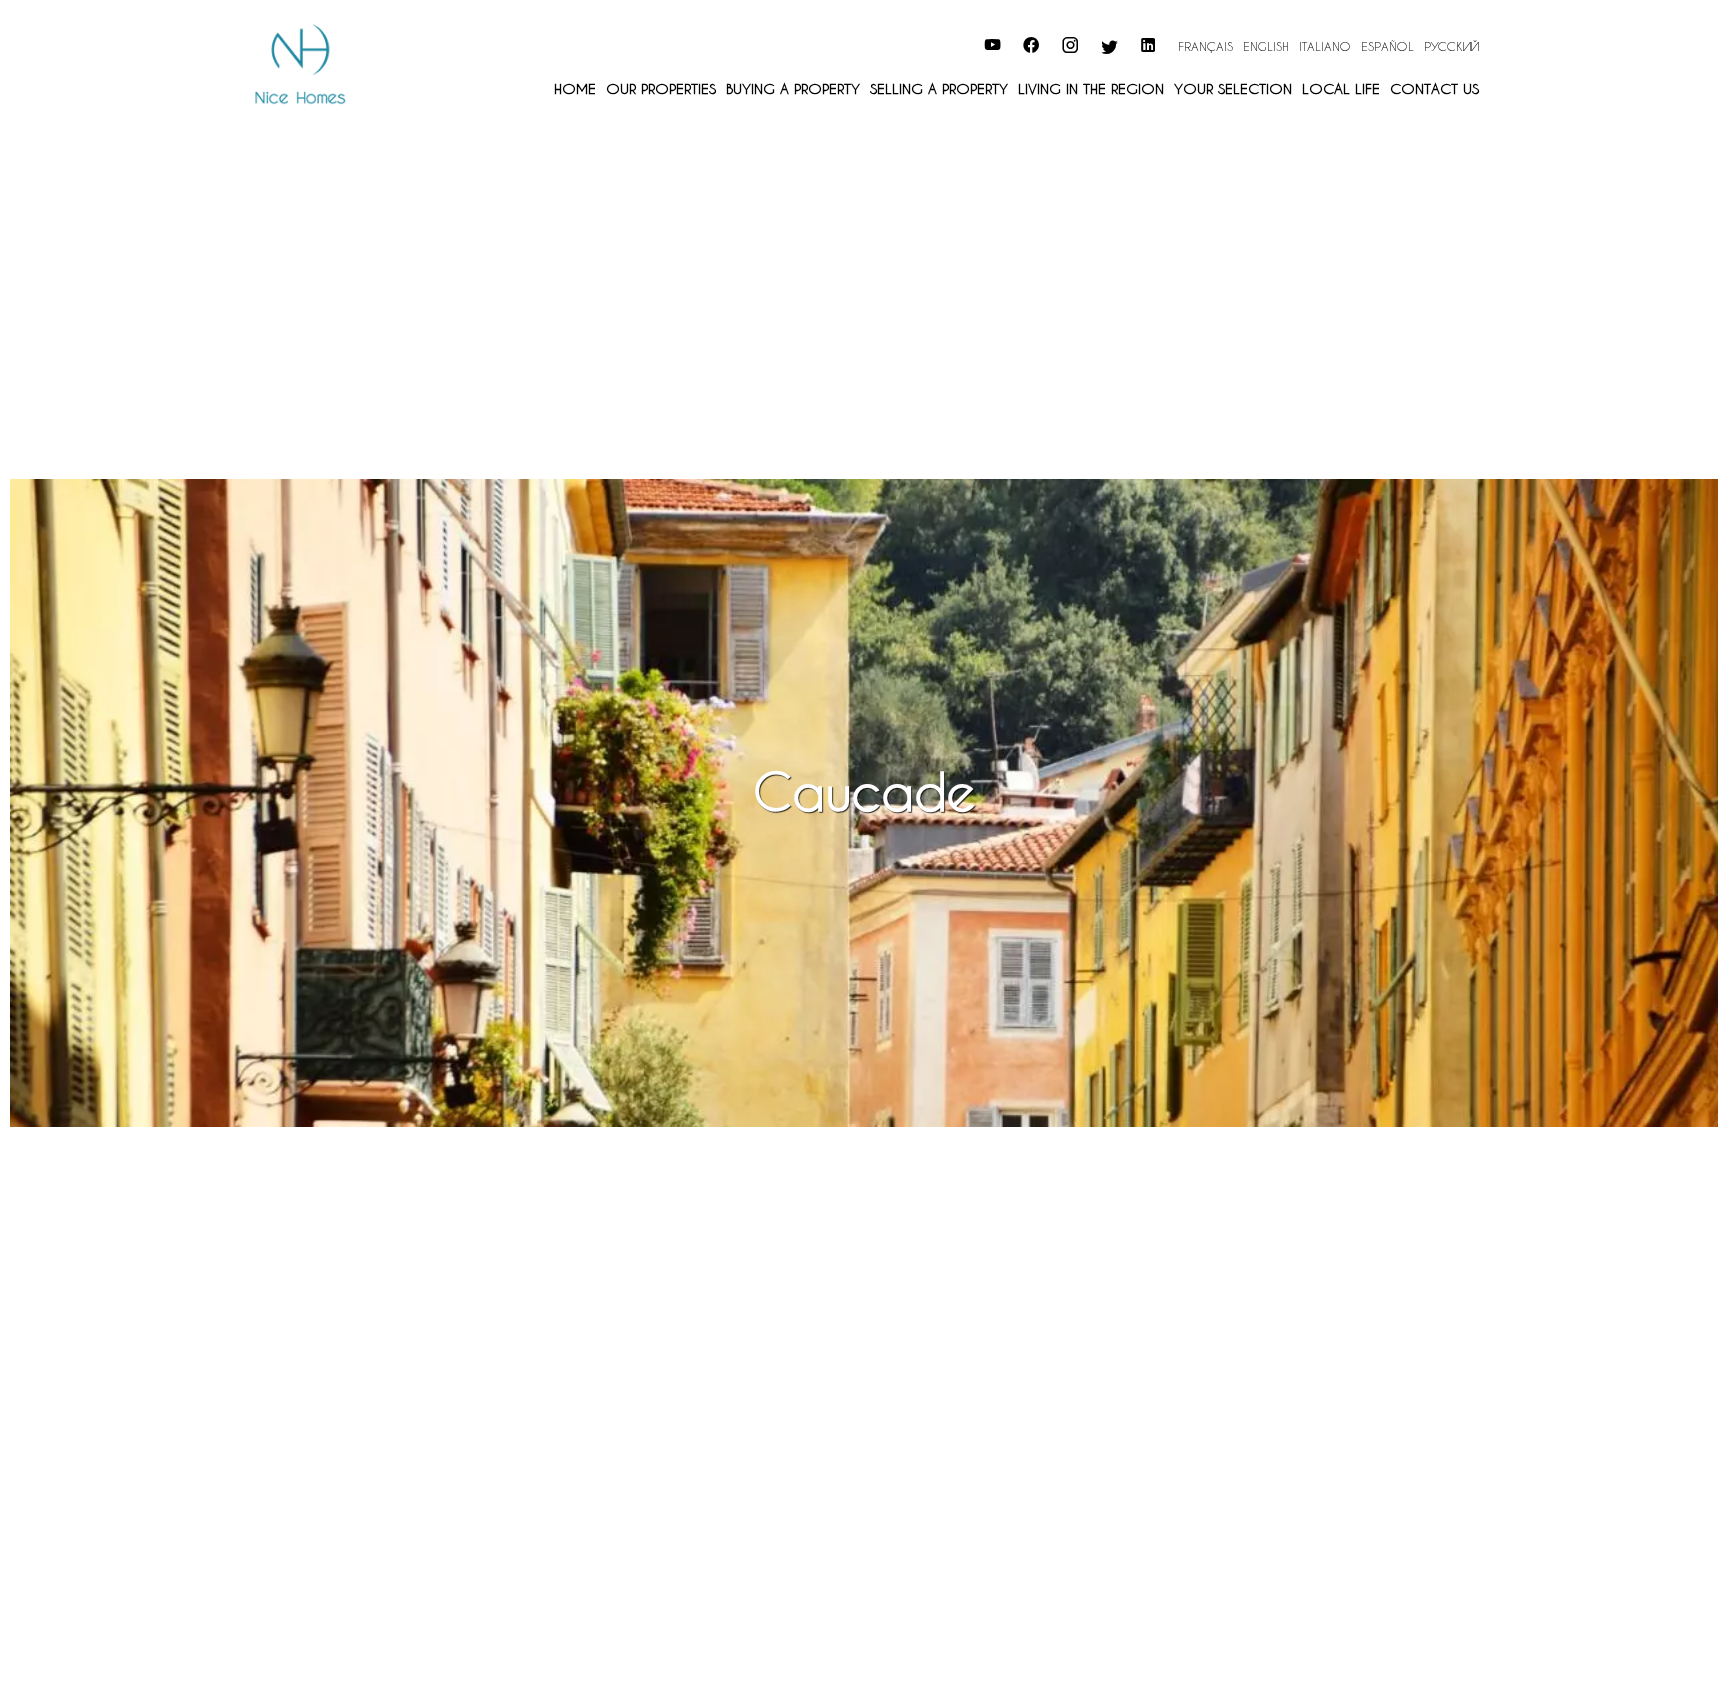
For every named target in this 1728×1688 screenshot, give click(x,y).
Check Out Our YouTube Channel (874, 42)
